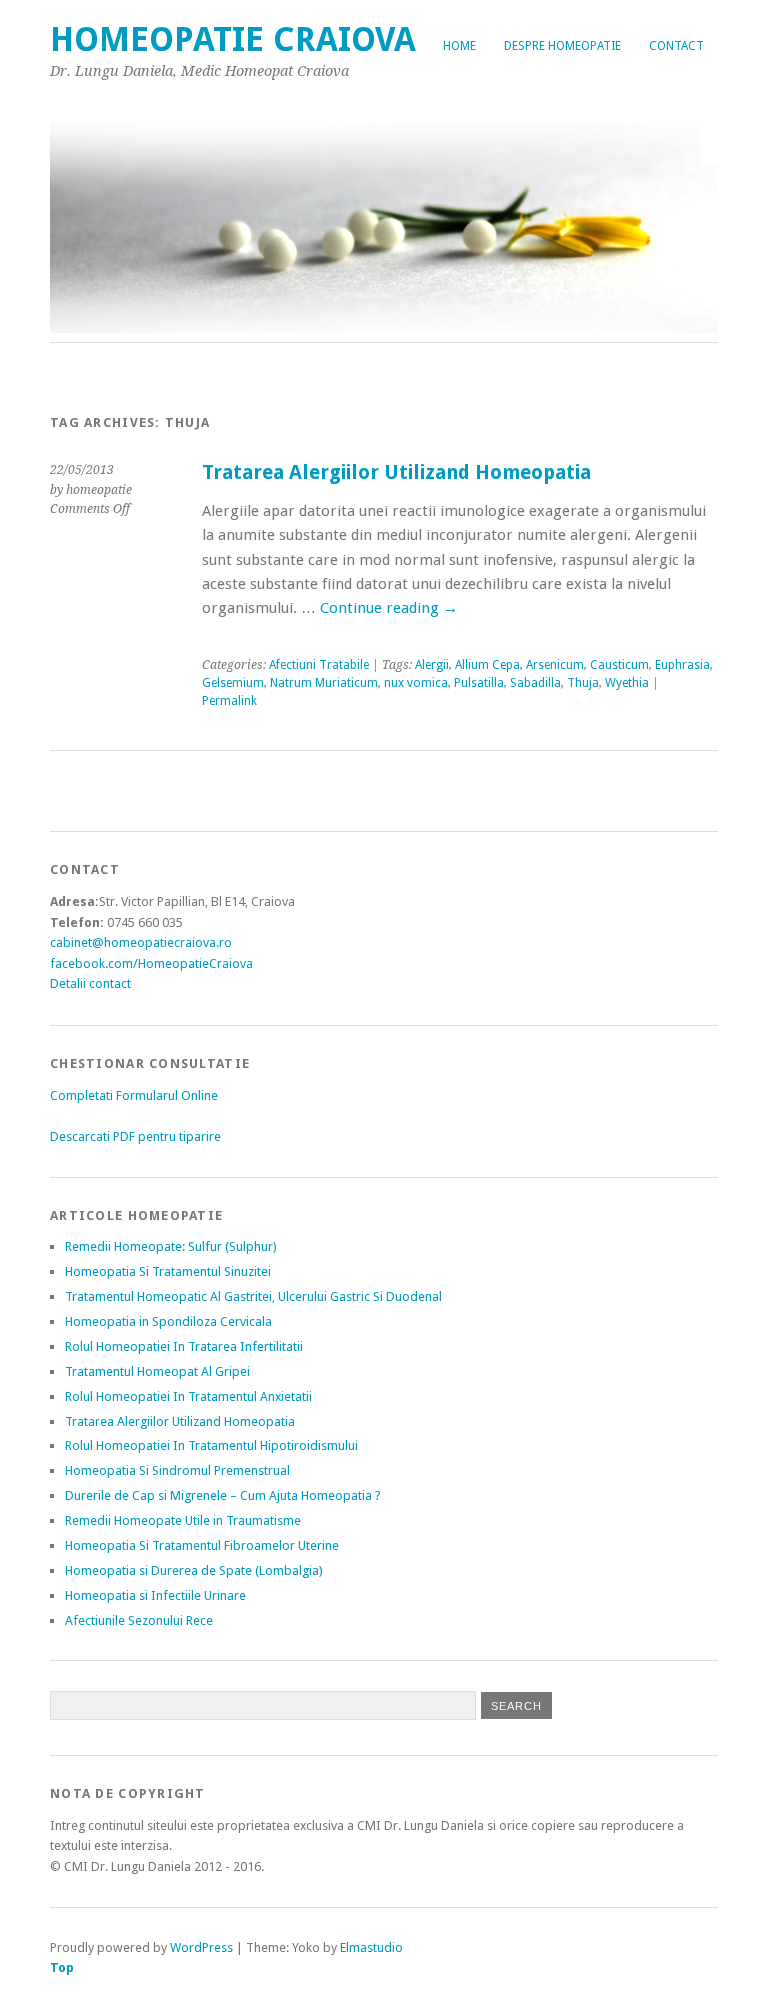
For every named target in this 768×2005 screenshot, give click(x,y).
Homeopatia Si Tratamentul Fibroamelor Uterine (202, 1545)
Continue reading (389, 608)
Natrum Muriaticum (324, 683)
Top (62, 1967)
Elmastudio (371, 1947)
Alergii (432, 665)
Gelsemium (233, 683)
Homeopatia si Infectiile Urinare (155, 1595)
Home (459, 46)
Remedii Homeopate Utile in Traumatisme (183, 1520)
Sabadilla (535, 683)
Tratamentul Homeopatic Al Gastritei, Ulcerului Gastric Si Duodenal (253, 1296)
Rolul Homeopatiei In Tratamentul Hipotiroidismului (211, 1445)
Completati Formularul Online (134, 1095)
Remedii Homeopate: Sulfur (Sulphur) (171, 1246)
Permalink (229, 701)
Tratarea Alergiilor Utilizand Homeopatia (396, 472)
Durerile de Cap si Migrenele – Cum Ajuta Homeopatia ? (223, 1495)
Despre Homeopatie (562, 46)
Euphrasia (682, 665)
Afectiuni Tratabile (319, 665)
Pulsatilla (479, 683)
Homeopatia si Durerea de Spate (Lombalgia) (194, 1570)
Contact (676, 46)
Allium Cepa (487, 665)
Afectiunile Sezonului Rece (139, 1620)
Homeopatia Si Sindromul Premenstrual (177, 1470)
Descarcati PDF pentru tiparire (135, 1136)
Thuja (583, 683)
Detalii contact (90, 983)
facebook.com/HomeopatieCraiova (151, 963)
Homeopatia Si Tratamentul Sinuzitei (168, 1271)
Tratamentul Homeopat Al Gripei (157, 1371)
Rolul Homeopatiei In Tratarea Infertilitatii (184, 1346)
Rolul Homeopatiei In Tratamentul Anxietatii (188, 1396)
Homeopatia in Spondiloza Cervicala (168, 1321)
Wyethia (627, 683)
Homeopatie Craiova (233, 39)
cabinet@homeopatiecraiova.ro (141, 942)
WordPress (201, 1947)
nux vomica (416, 683)
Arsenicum (555, 665)
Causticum (619, 665)
